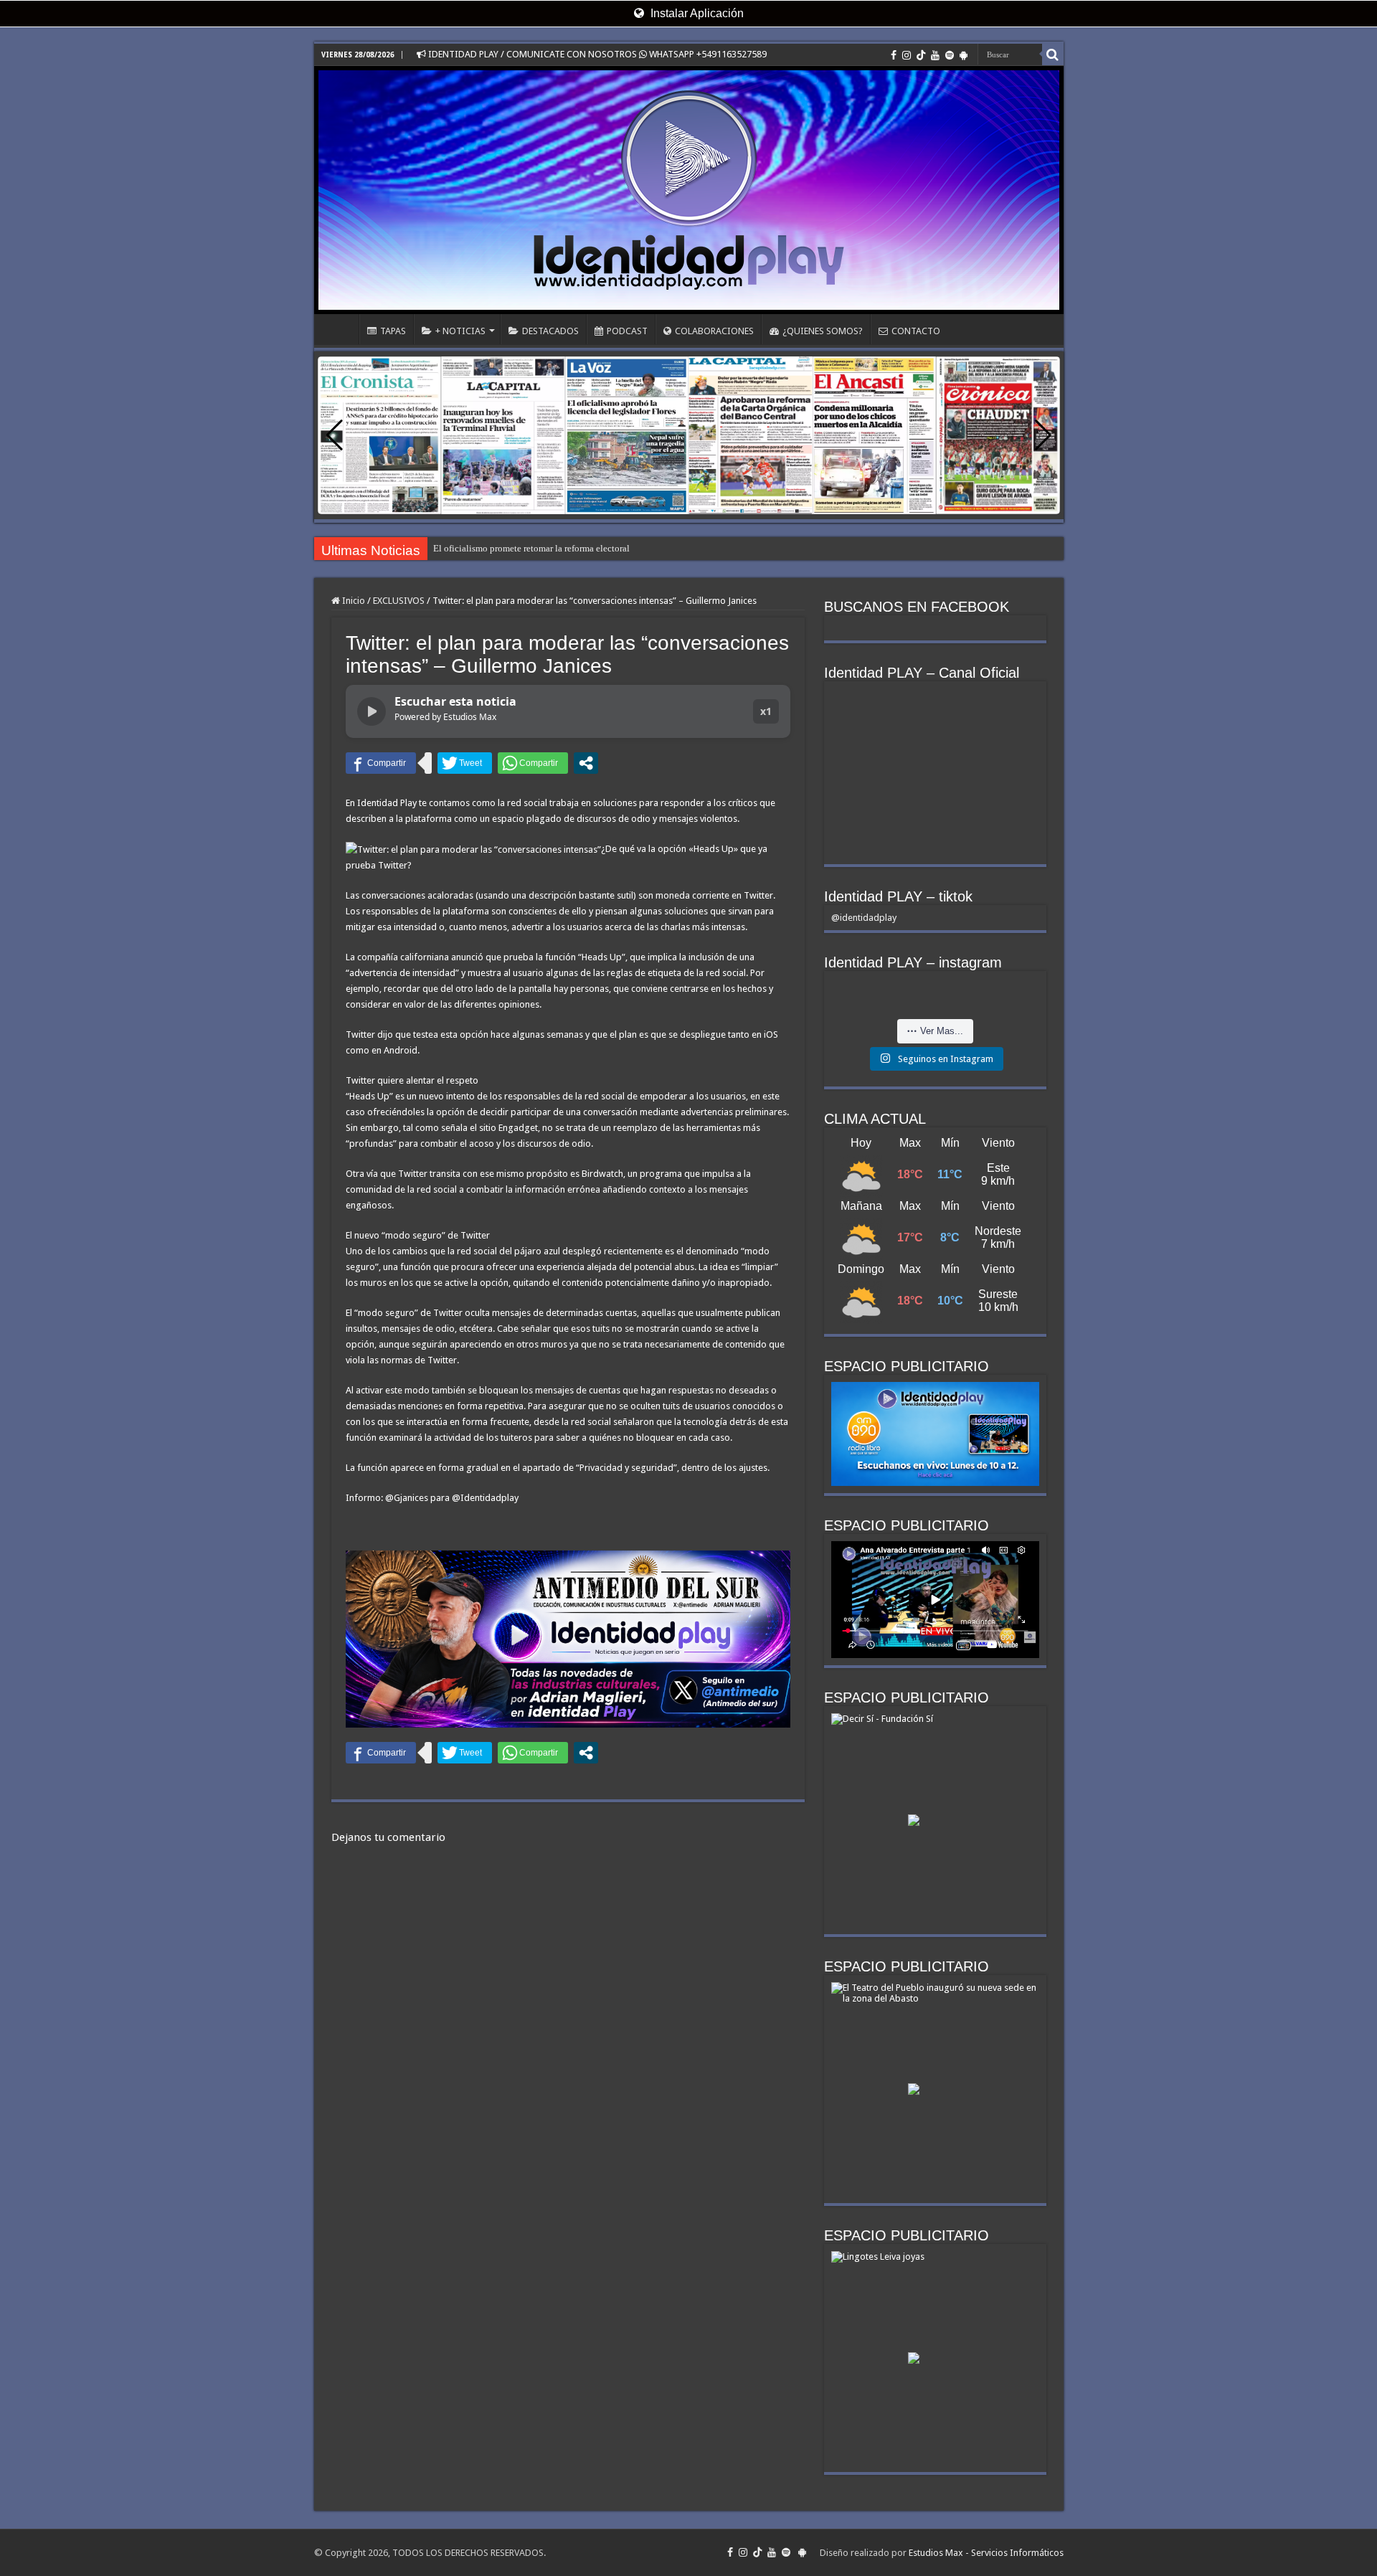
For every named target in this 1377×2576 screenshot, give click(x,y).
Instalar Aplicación (696, 13)
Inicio (352, 601)
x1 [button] (766, 711)
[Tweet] (465, 763)
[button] (1043, 435)
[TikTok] (921, 55)
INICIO (340, 329)
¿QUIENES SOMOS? (823, 331)
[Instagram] (907, 55)
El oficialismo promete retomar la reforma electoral (531, 548)
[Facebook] (894, 55)
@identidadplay (864, 918)
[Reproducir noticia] (372, 711)
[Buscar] (1053, 55)
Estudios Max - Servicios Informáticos (986, 2553)
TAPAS (393, 331)
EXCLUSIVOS (399, 601)
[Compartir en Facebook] (381, 763)
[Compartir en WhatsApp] (533, 763)
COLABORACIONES (714, 331)
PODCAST (627, 331)
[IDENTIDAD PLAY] (689, 190)
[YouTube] (935, 55)
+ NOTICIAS (460, 331)
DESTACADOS (550, 331)
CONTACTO (916, 331)
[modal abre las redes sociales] (586, 763)
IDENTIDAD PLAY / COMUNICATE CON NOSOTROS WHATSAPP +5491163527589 (596, 54)
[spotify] (950, 55)
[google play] (964, 55)
